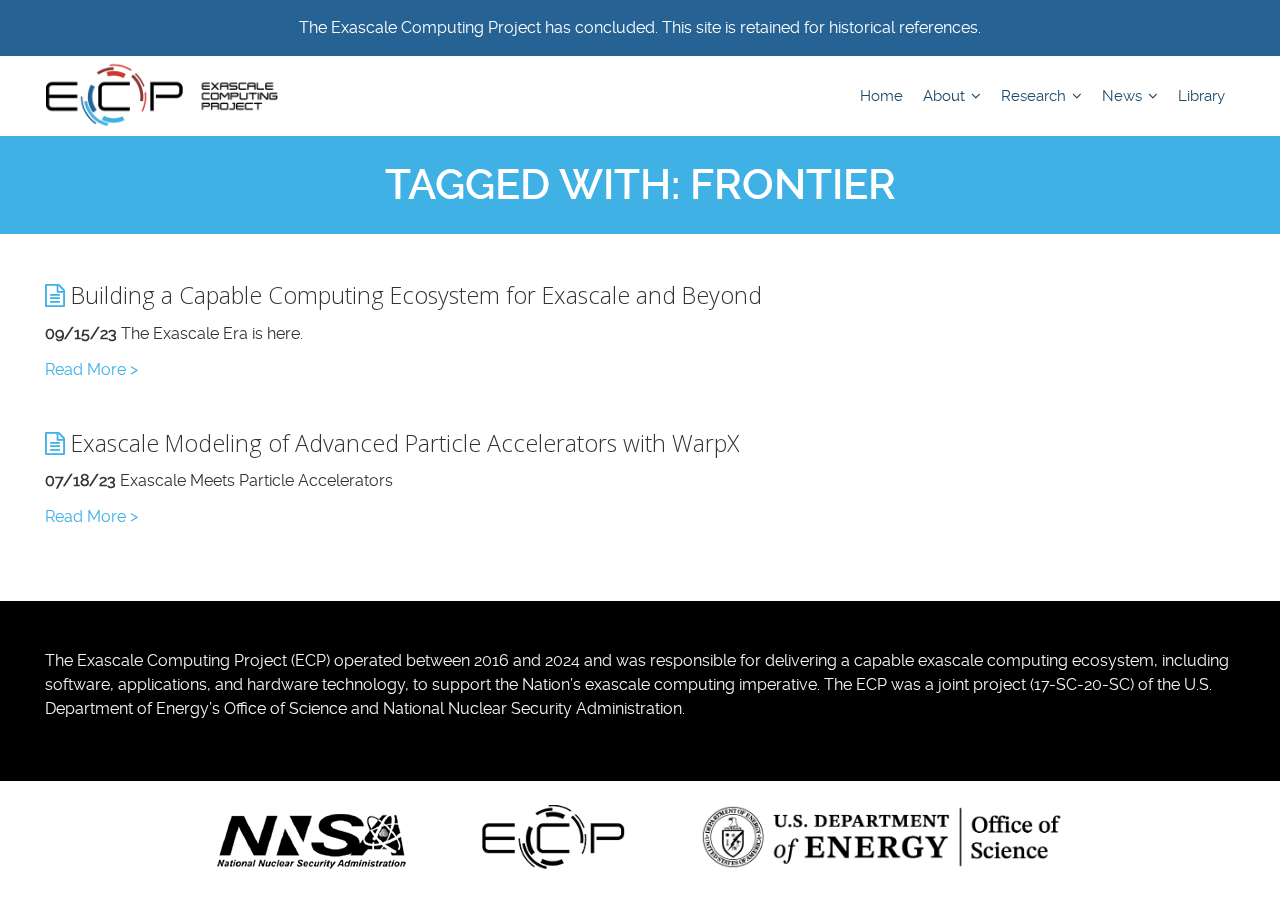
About (946, 96)
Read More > (91, 369)
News (1124, 96)
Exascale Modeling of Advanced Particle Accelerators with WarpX (402, 443)
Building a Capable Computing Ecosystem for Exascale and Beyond (413, 295)
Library (1201, 96)
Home (881, 96)
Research (1035, 96)
